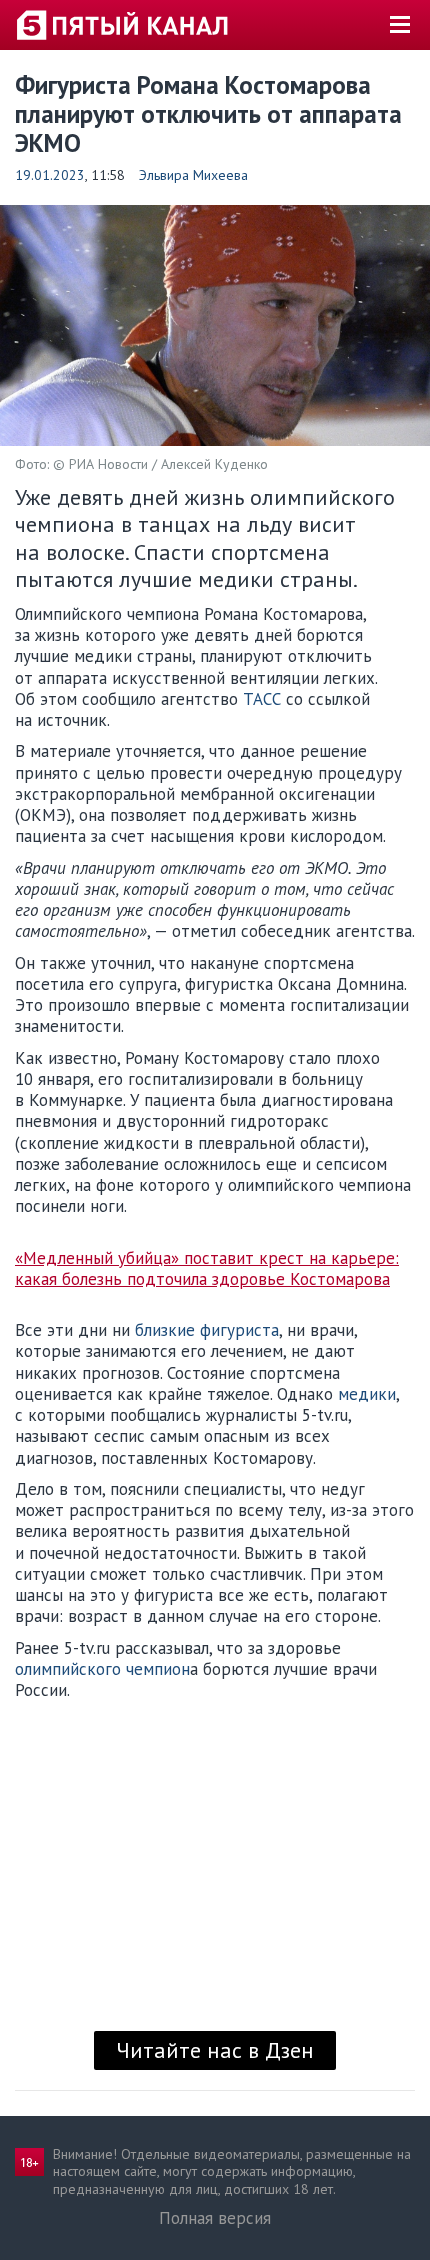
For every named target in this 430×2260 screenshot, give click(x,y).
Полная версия (215, 2218)
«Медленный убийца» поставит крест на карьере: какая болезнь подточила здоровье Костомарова (207, 1269)
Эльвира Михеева (193, 175)
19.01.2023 (50, 175)
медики (367, 1394)
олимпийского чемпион (102, 1669)
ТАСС (262, 699)
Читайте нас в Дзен (215, 2050)
